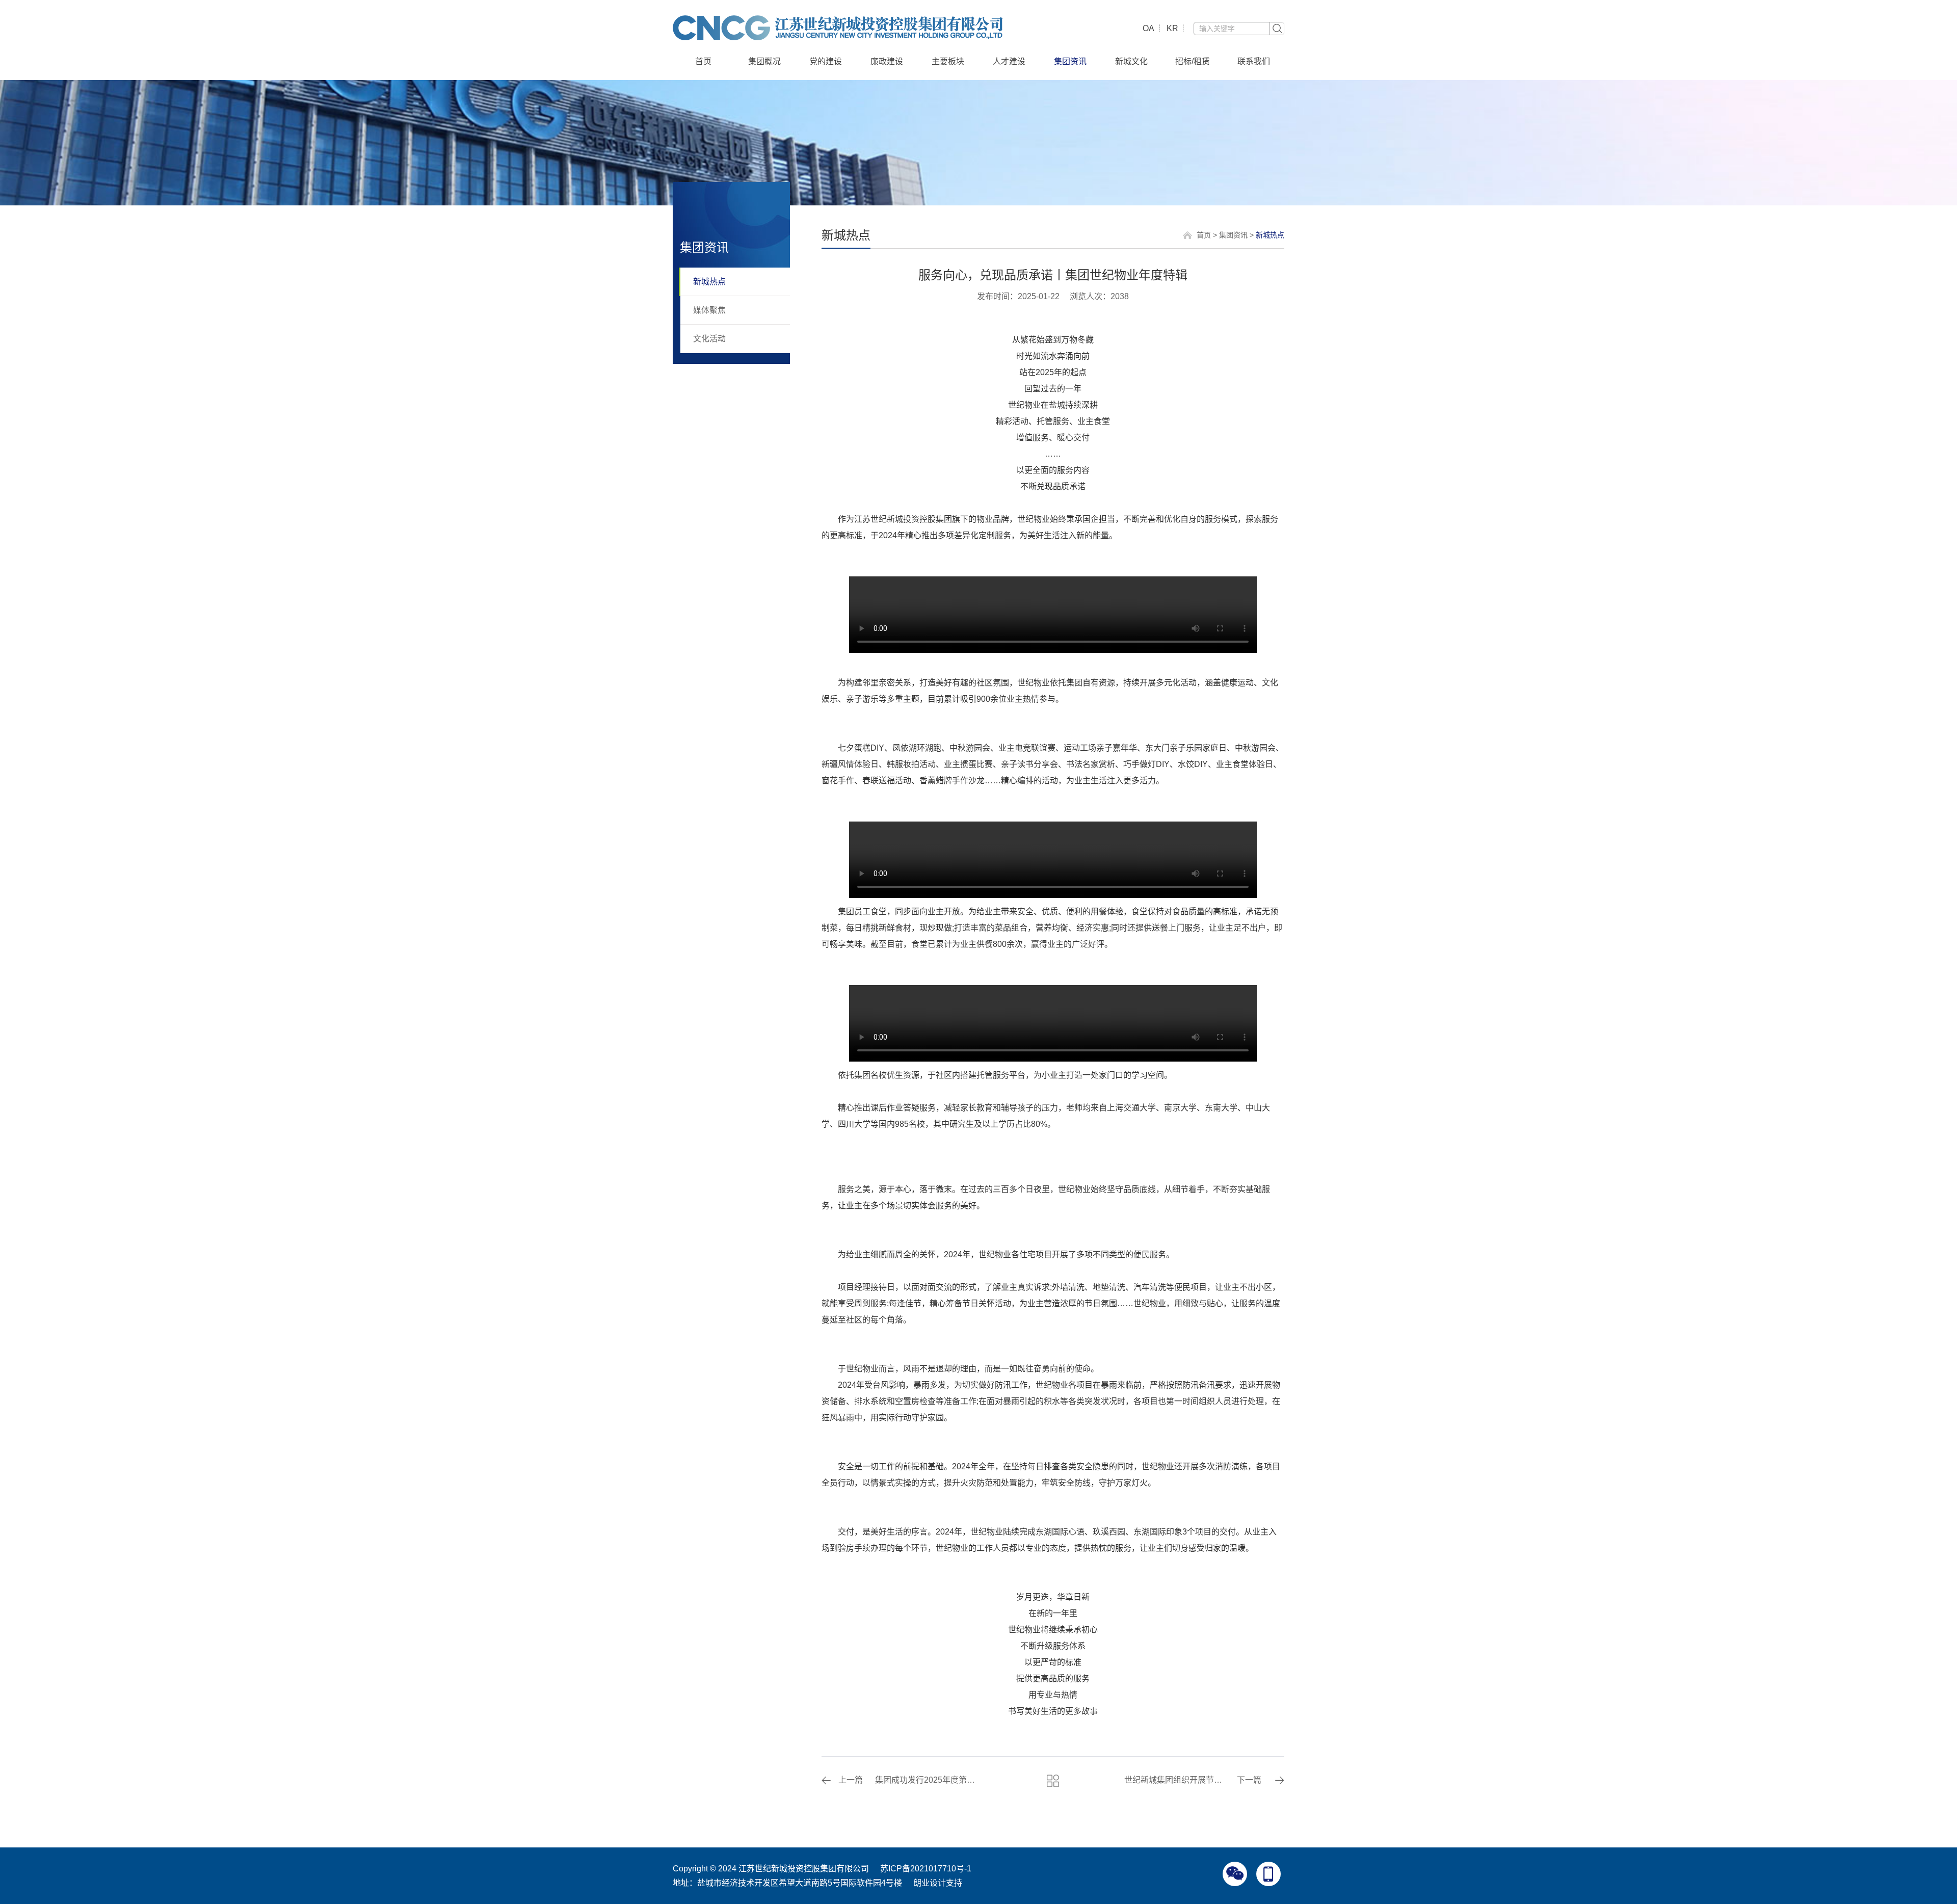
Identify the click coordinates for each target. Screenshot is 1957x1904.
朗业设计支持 (938, 1883)
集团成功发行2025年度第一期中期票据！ (927, 1780)
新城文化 (1131, 61)
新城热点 (709, 282)
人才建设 (1009, 61)
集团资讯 (1070, 61)
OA (1148, 28)
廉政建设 (887, 61)
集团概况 (764, 61)
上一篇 (851, 1780)
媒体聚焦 (709, 310)
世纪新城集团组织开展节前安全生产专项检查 (1176, 1780)
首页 (703, 61)
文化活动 (709, 339)
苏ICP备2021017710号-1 (926, 1869)
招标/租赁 (1193, 61)
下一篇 (1249, 1780)
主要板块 (948, 61)
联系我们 (1254, 61)
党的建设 (826, 61)
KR (1172, 28)
